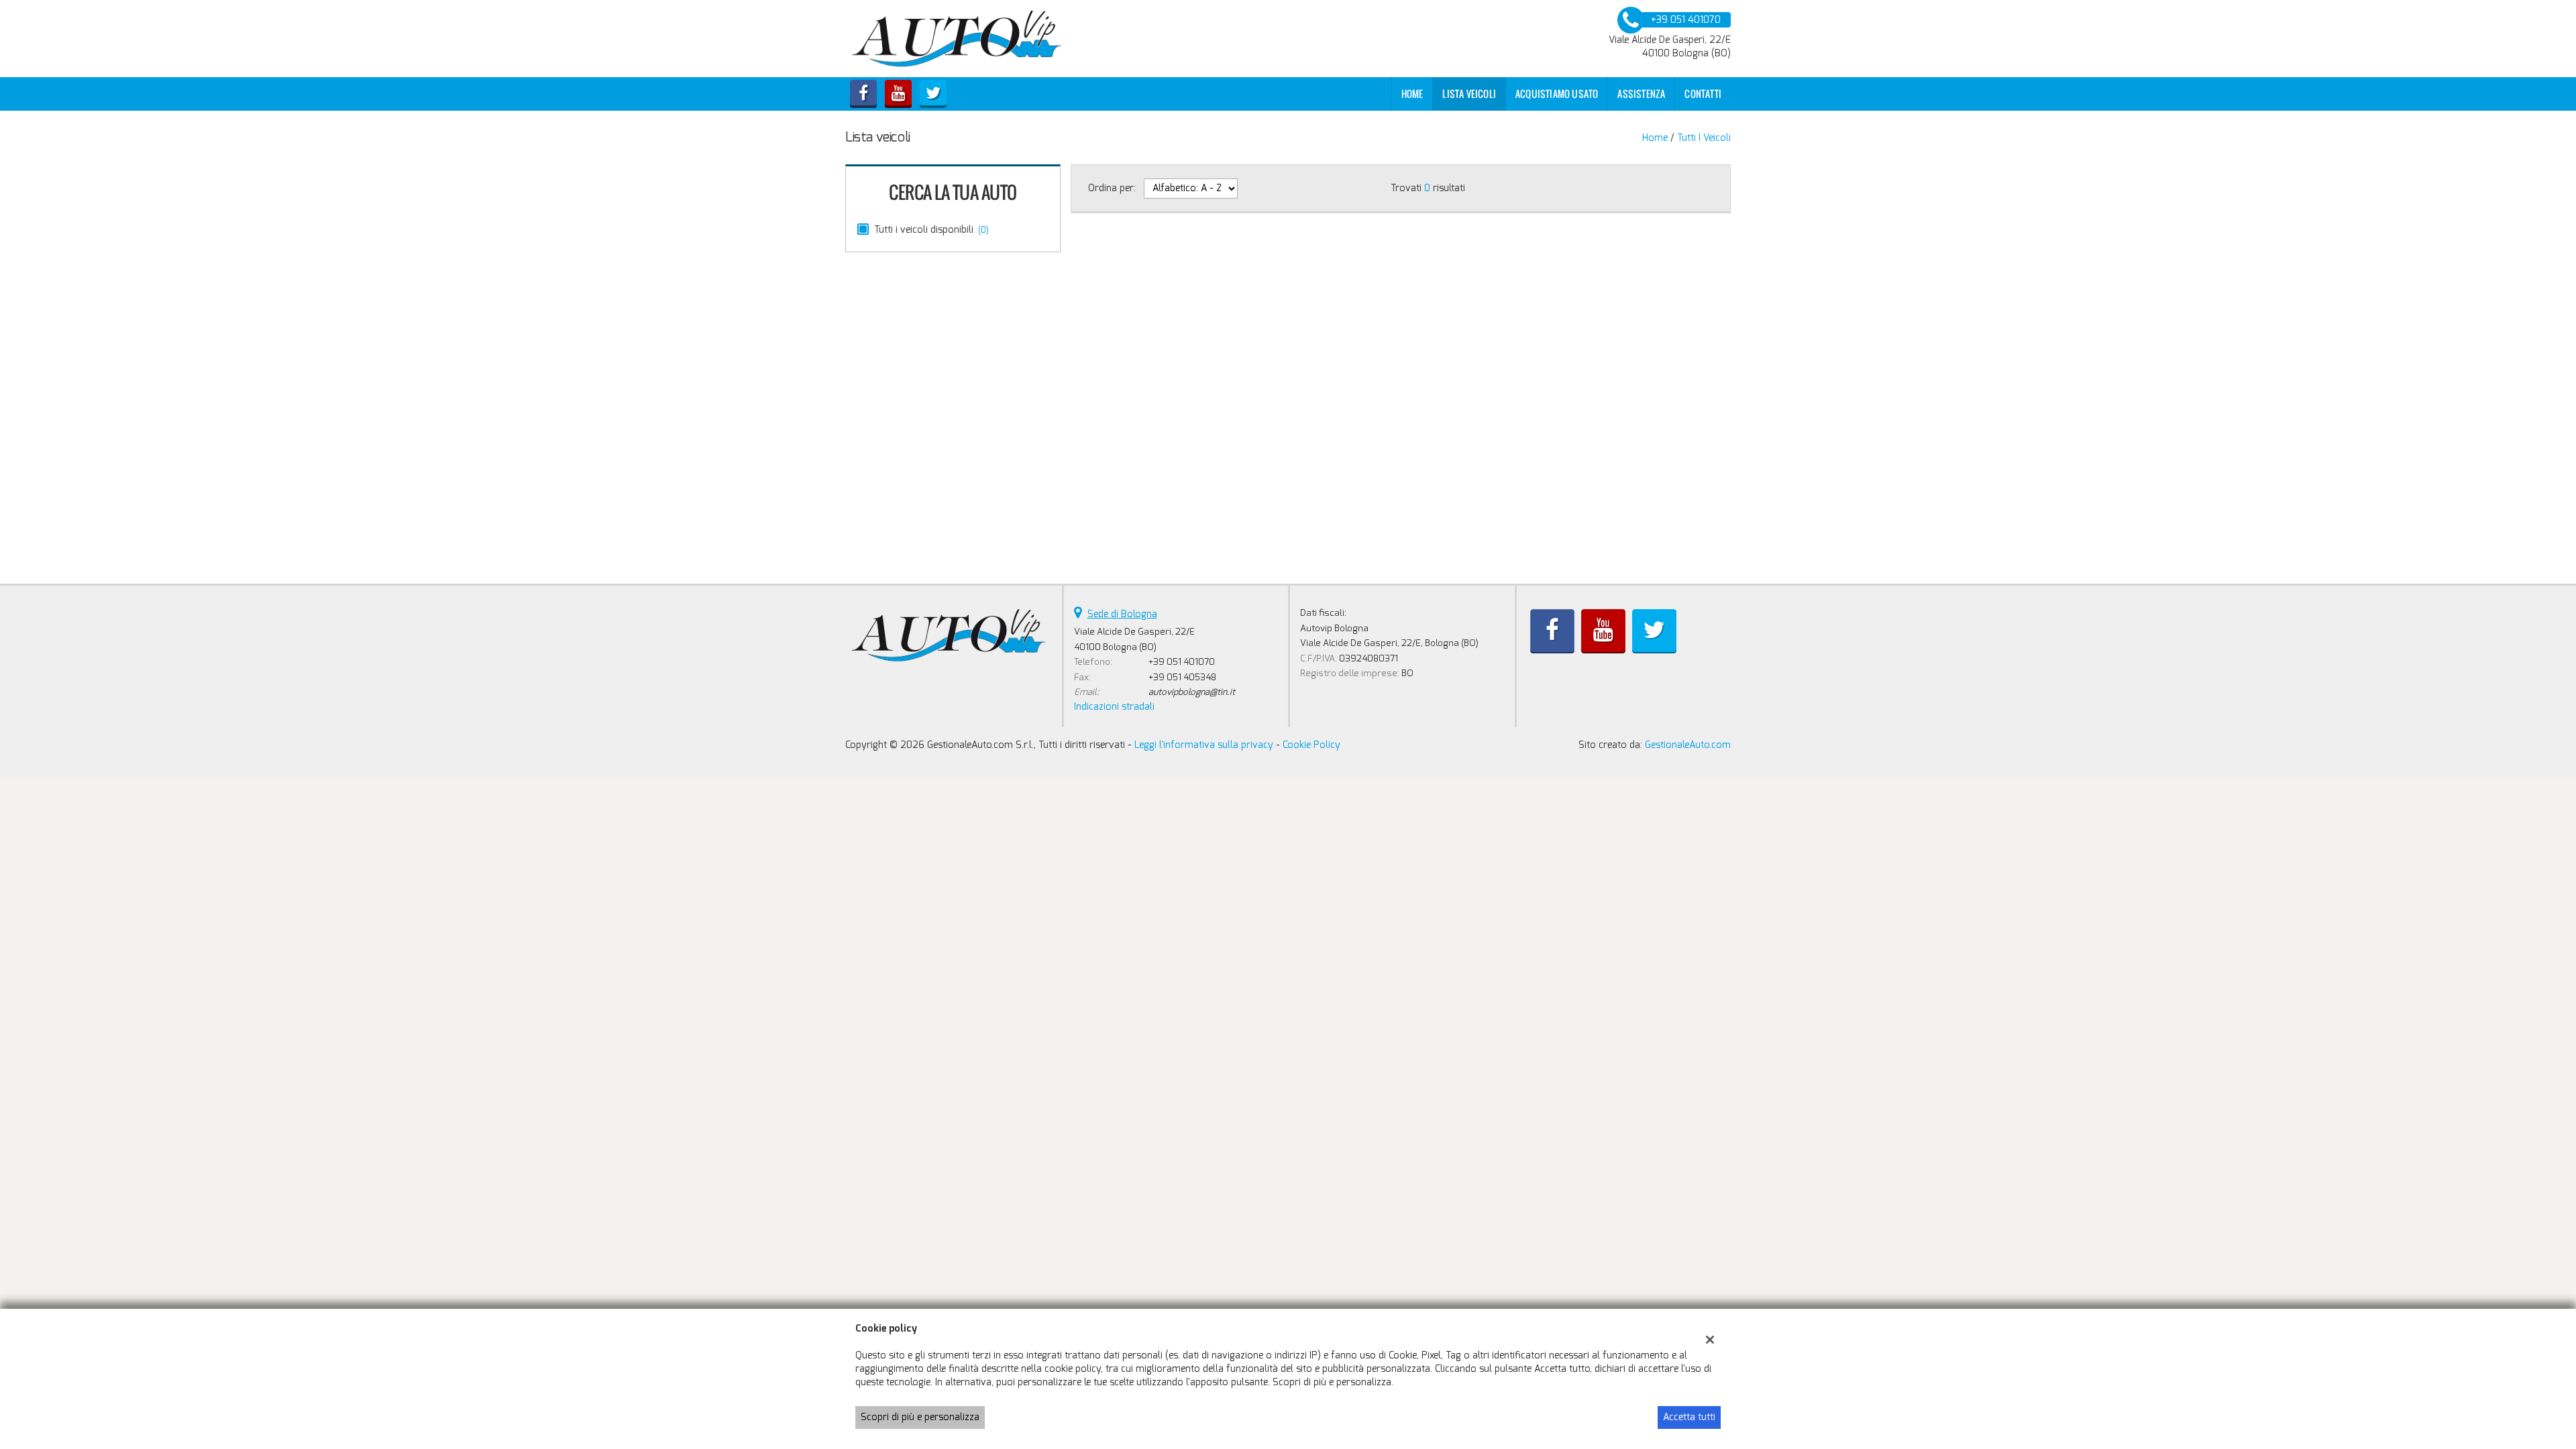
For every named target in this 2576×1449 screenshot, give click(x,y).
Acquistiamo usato (1557, 94)
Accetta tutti (1689, 1417)
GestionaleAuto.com (1688, 745)
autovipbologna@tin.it (1192, 692)
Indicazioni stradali (1114, 707)
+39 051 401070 (1182, 662)
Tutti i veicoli (1704, 138)
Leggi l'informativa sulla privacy (1204, 745)
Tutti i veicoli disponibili (931, 230)
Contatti (1703, 94)
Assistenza (1641, 94)
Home (1412, 94)
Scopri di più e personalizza (920, 1417)
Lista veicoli (1469, 94)
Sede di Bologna (1122, 614)
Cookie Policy (1311, 745)
